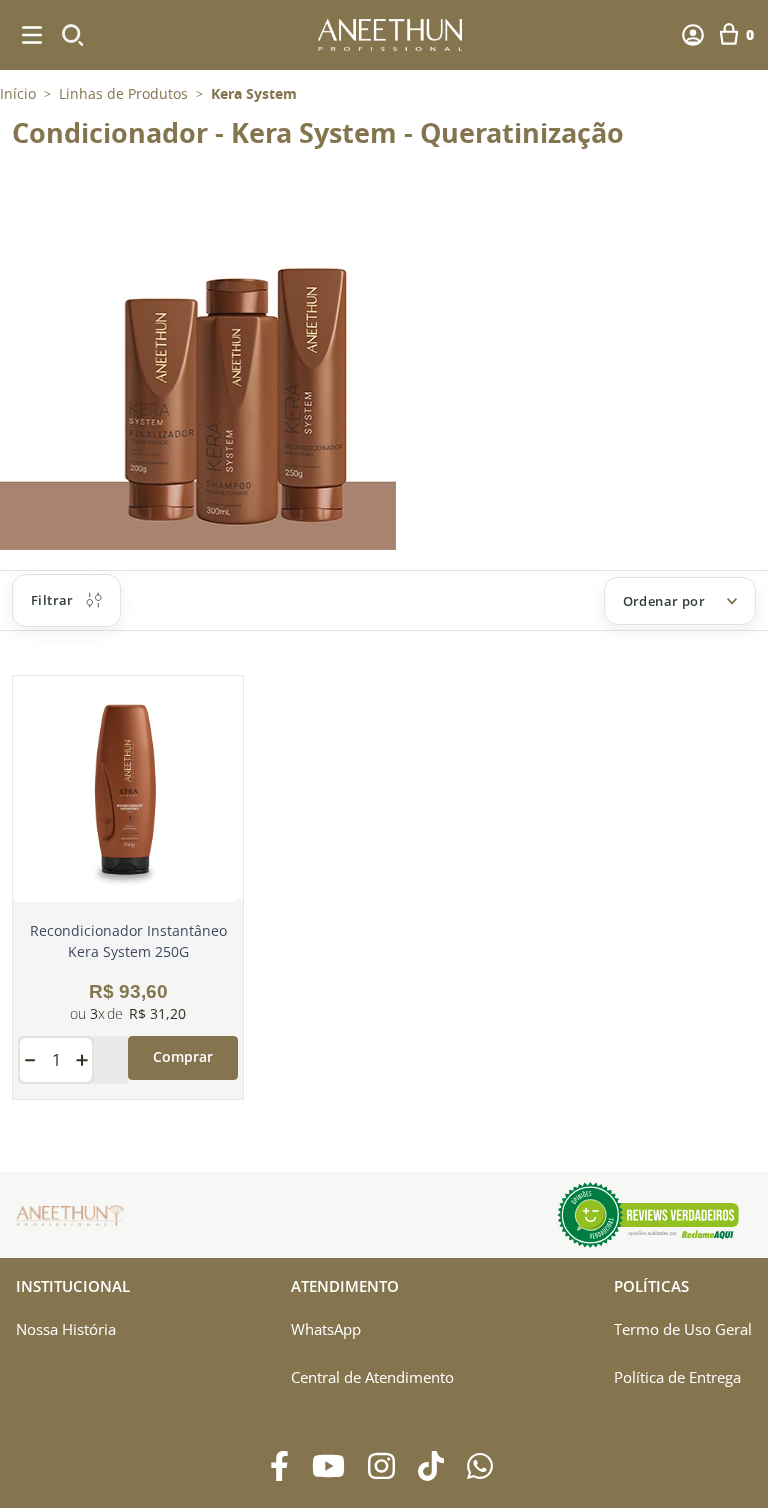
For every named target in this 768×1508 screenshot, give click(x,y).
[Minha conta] (693, 35)
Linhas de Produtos (123, 94)
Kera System (254, 94)
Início (18, 93)
